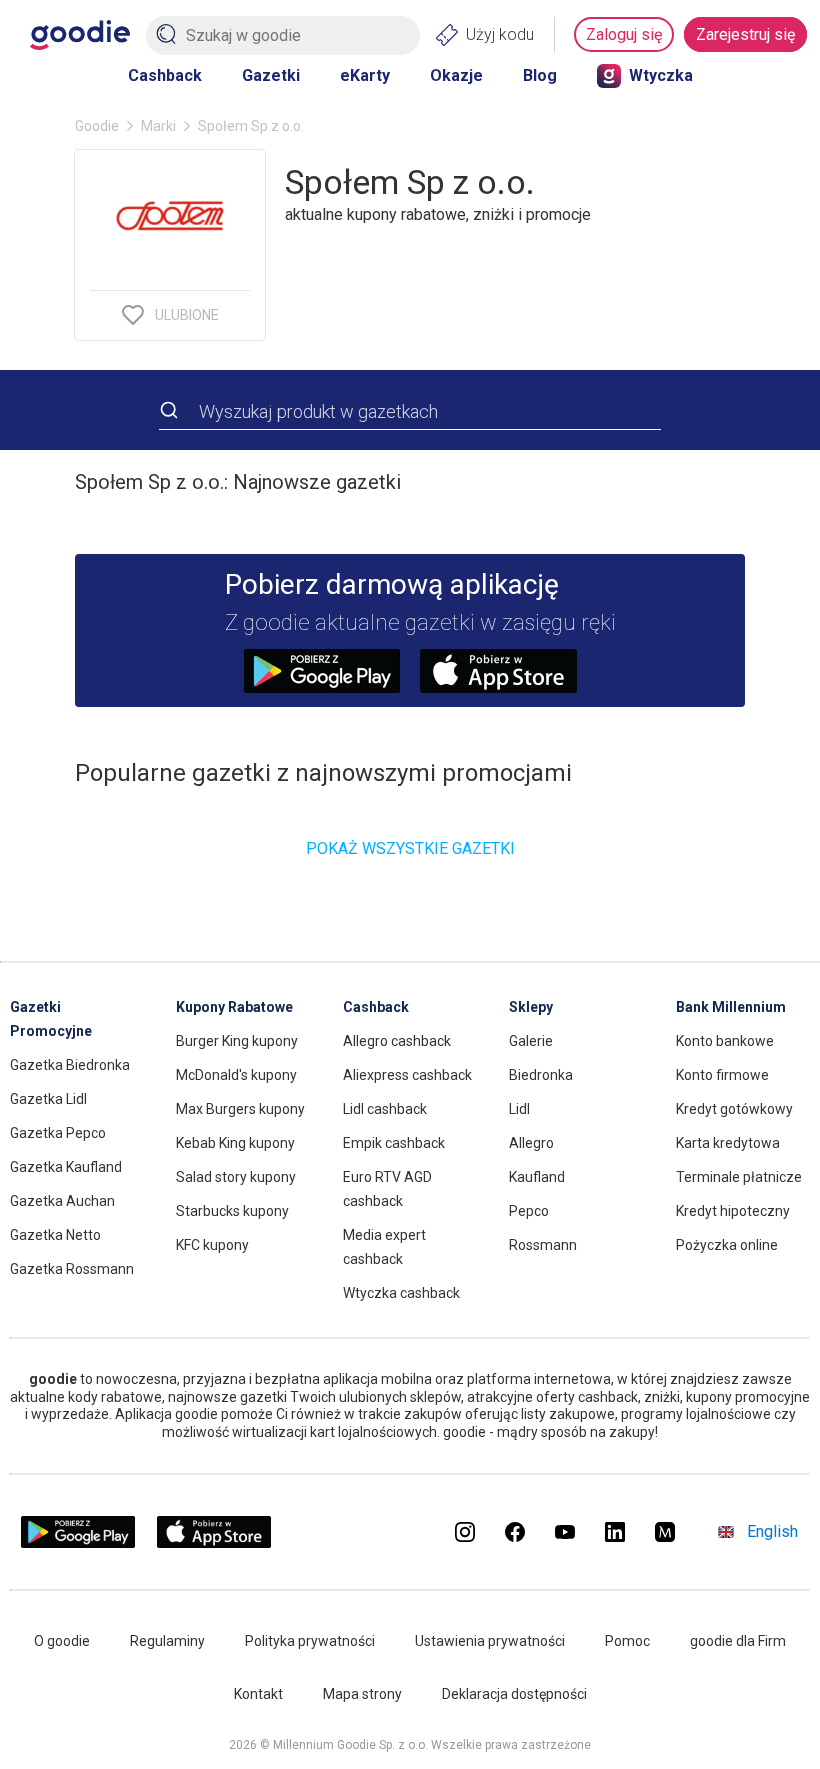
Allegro (531, 1143)
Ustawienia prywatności (490, 1641)
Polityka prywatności (310, 1641)
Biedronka (541, 1075)
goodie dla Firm (738, 1641)
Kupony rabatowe (234, 1007)
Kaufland (537, 1177)
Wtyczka (661, 75)
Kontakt (258, 1694)
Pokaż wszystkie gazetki (410, 848)
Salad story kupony (236, 1177)
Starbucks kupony (232, 1211)
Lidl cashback (385, 1109)
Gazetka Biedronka (70, 1065)
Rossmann (543, 1245)
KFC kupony (212, 1245)
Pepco (529, 1211)
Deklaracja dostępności (514, 1694)
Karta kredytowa (728, 1143)
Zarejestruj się (745, 34)
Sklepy (531, 1007)
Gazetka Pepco (58, 1133)
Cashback (165, 75)
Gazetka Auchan (62, 1201)
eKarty (365, 75)
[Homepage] (80, 35)
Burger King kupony (237, 1041)
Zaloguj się (624, 34)
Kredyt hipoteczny (733, 1211)
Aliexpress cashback (407, 1075)
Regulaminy (167, 1641)
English (772, 1531)
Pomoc (627, 1641)
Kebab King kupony (235, 1143)
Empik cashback (394, 1143)
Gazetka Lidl (48, 1099)
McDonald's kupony (236, 1075)
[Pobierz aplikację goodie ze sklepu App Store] (214, 1542)
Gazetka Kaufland (66, 1167)
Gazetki (271, 75)
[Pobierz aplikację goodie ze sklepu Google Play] (78, 1542)
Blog (540, 75)
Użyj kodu (500, 34)
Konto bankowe (725, 1041)
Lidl (519, 1109)
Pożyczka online (727, 1245)
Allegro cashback (397, 1041)
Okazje (456, 75)
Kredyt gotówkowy (734, 1109)
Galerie (531, 1041)
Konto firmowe (722, 1075)
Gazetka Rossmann (72, 1269)
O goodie (62, 1641)
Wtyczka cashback (401, 1293)
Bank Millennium (731, 1007)
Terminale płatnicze (739, 1177)
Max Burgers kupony (240, 1109)
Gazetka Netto (55, 1235)
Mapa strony (362, 1694)
